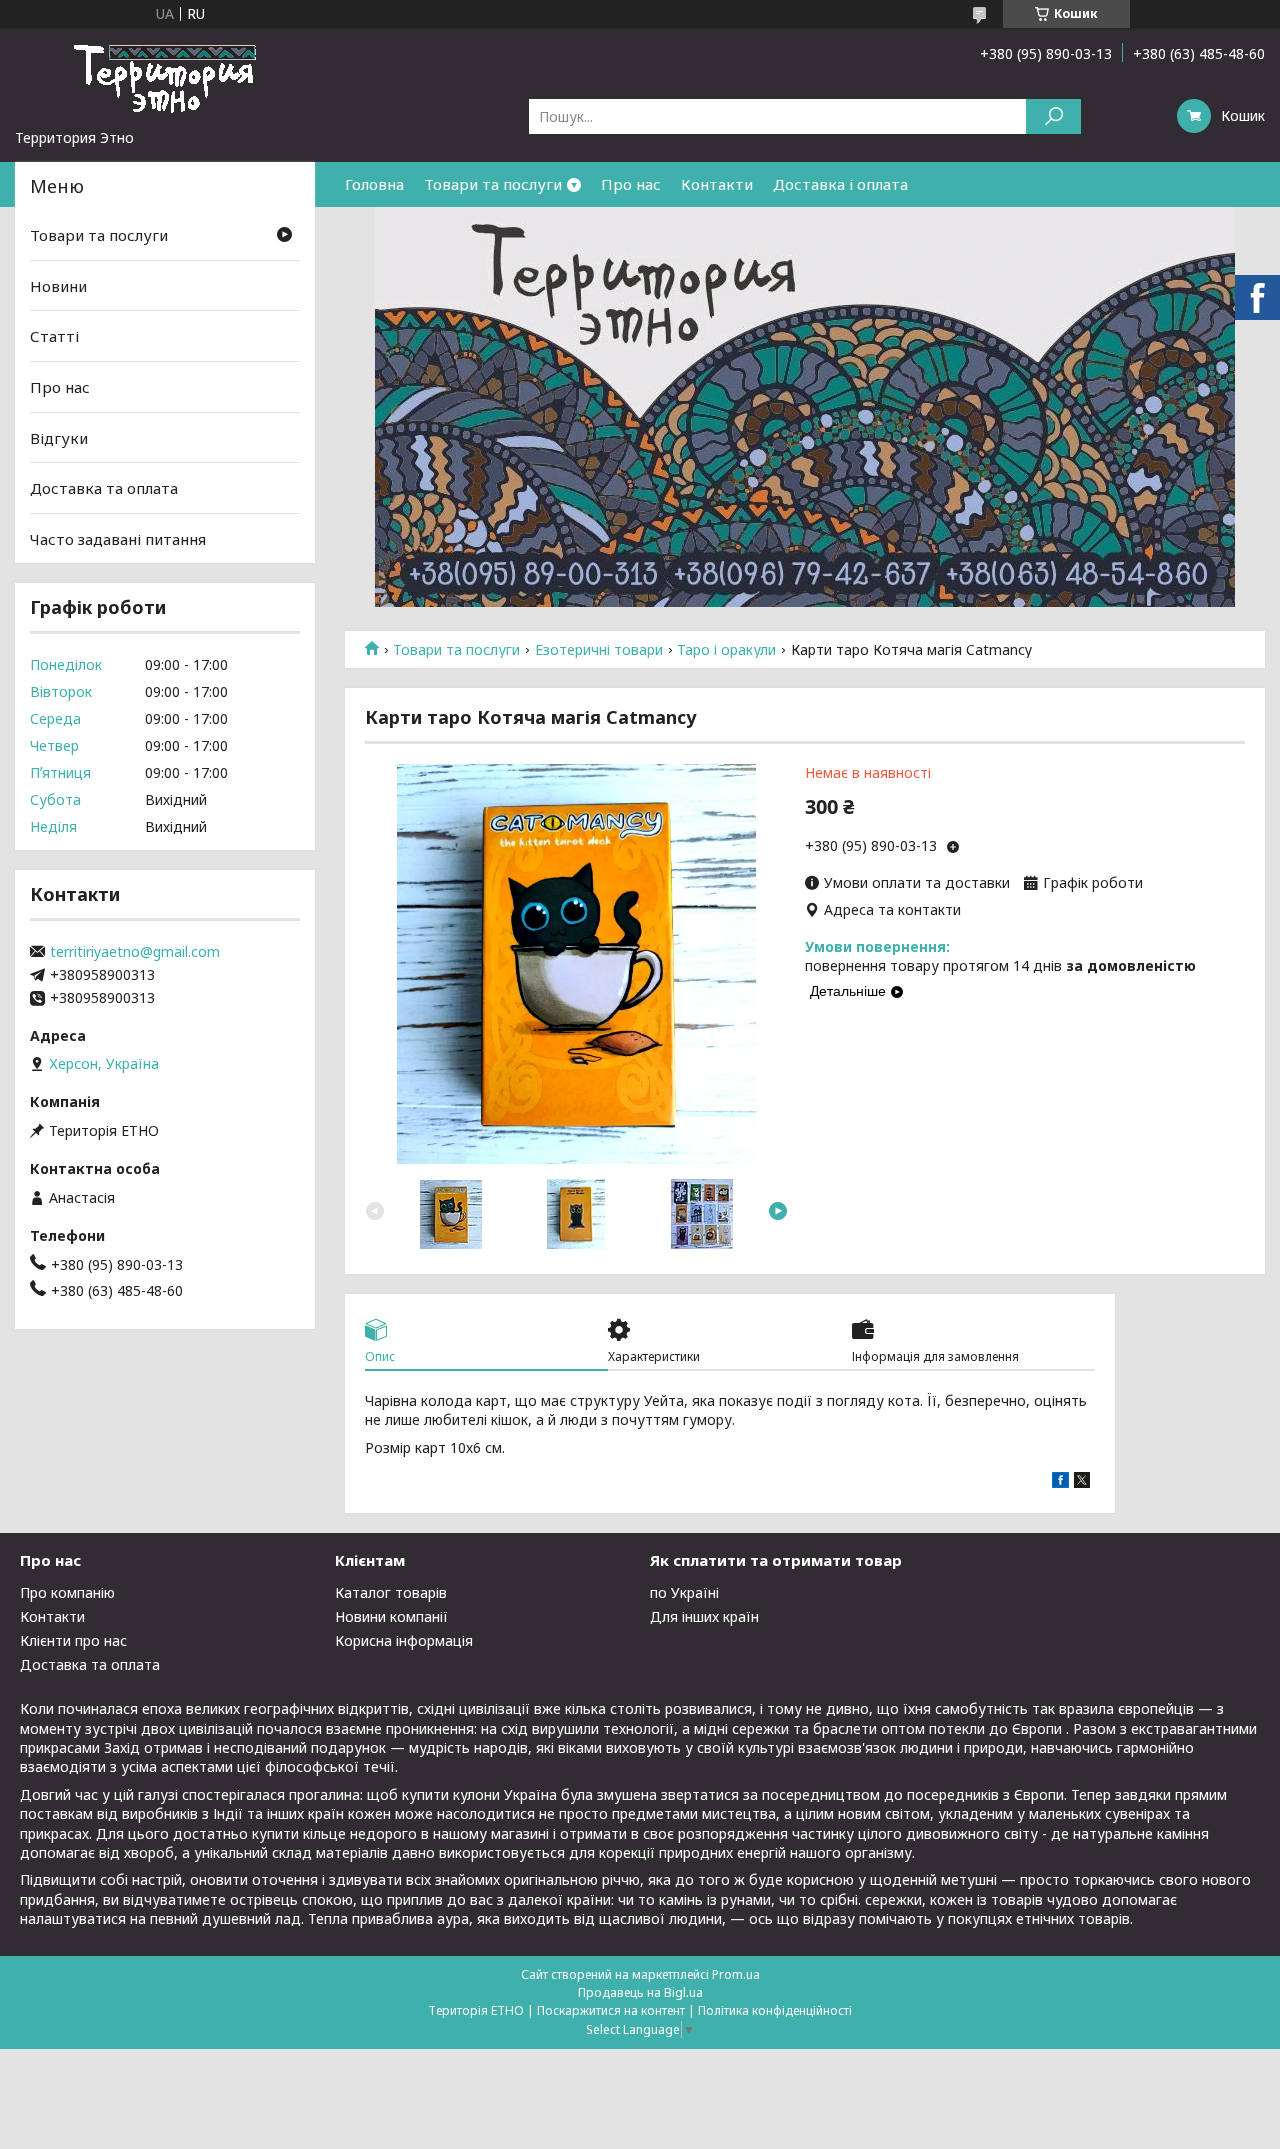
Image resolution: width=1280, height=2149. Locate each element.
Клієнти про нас (73, 1640)
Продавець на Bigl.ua (640, 1992)
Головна (374, 184)
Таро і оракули (726, 650)
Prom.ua (736, 1974)
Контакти (717, 184)
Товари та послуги (493, 184)
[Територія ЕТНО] (165, 78)
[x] (1082, 1482)
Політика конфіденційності (775, 2010)
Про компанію (67, 1592)
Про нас (631, 184)
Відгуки (59, 437)
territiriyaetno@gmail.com (135, 952)
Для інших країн (704, 1616)
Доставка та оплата (104, 488)
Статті (54, 336)
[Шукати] (1053, 116)
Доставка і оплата (840, 184)
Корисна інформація (404, 1640)
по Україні (684, 1592)
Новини (58, 286)
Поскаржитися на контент (611, 2010)
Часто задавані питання (118, 539)
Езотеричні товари (599, 650)
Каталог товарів (391, 1592)
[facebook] (1060, 1482)
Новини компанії (391, 1616)
